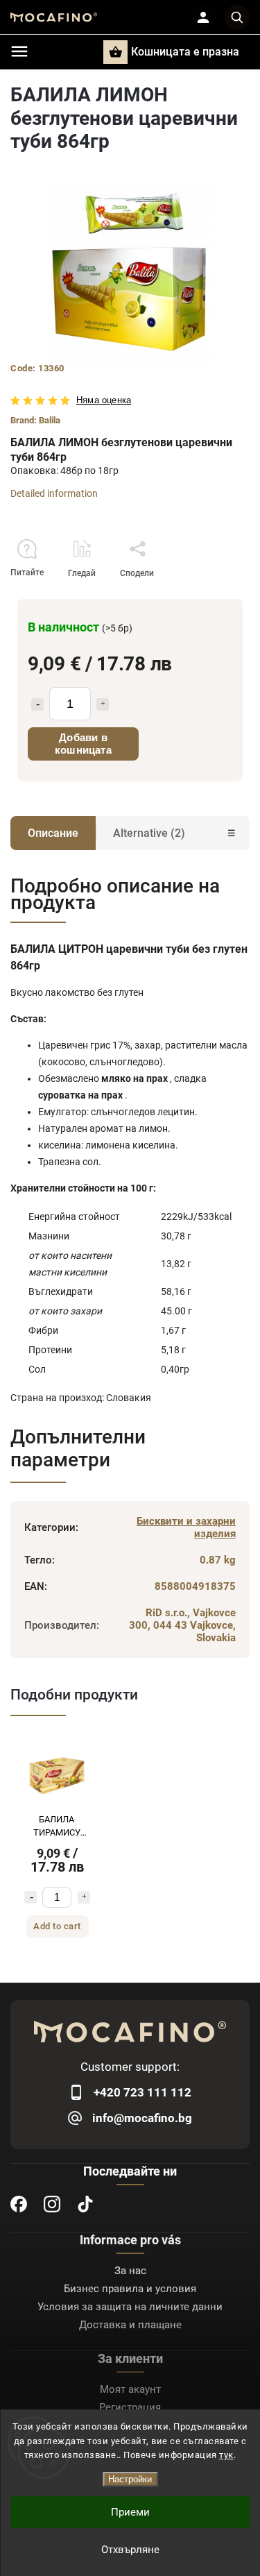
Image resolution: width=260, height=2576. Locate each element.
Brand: (35, 420)
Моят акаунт (130, 2389)
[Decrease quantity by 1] (37, 704)
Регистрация (130, 2407)
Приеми (130, 2512)
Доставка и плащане (130, 2325)
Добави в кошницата (83, 744)
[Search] (237, 17)
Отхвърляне (130, 2550)
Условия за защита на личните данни (130, 2307)
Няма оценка (104, 401)
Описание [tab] (53, 833)
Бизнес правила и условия (130, 2289)
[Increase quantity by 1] (103, 704)
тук (226, 2455)
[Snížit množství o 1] (31, 1897)
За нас (130, 2271)
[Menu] (19, 51)
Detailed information (54, 493)
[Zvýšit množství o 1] (84, 1897)
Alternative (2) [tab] (149, 833)
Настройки (130, 2479)
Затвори (201, 598)
